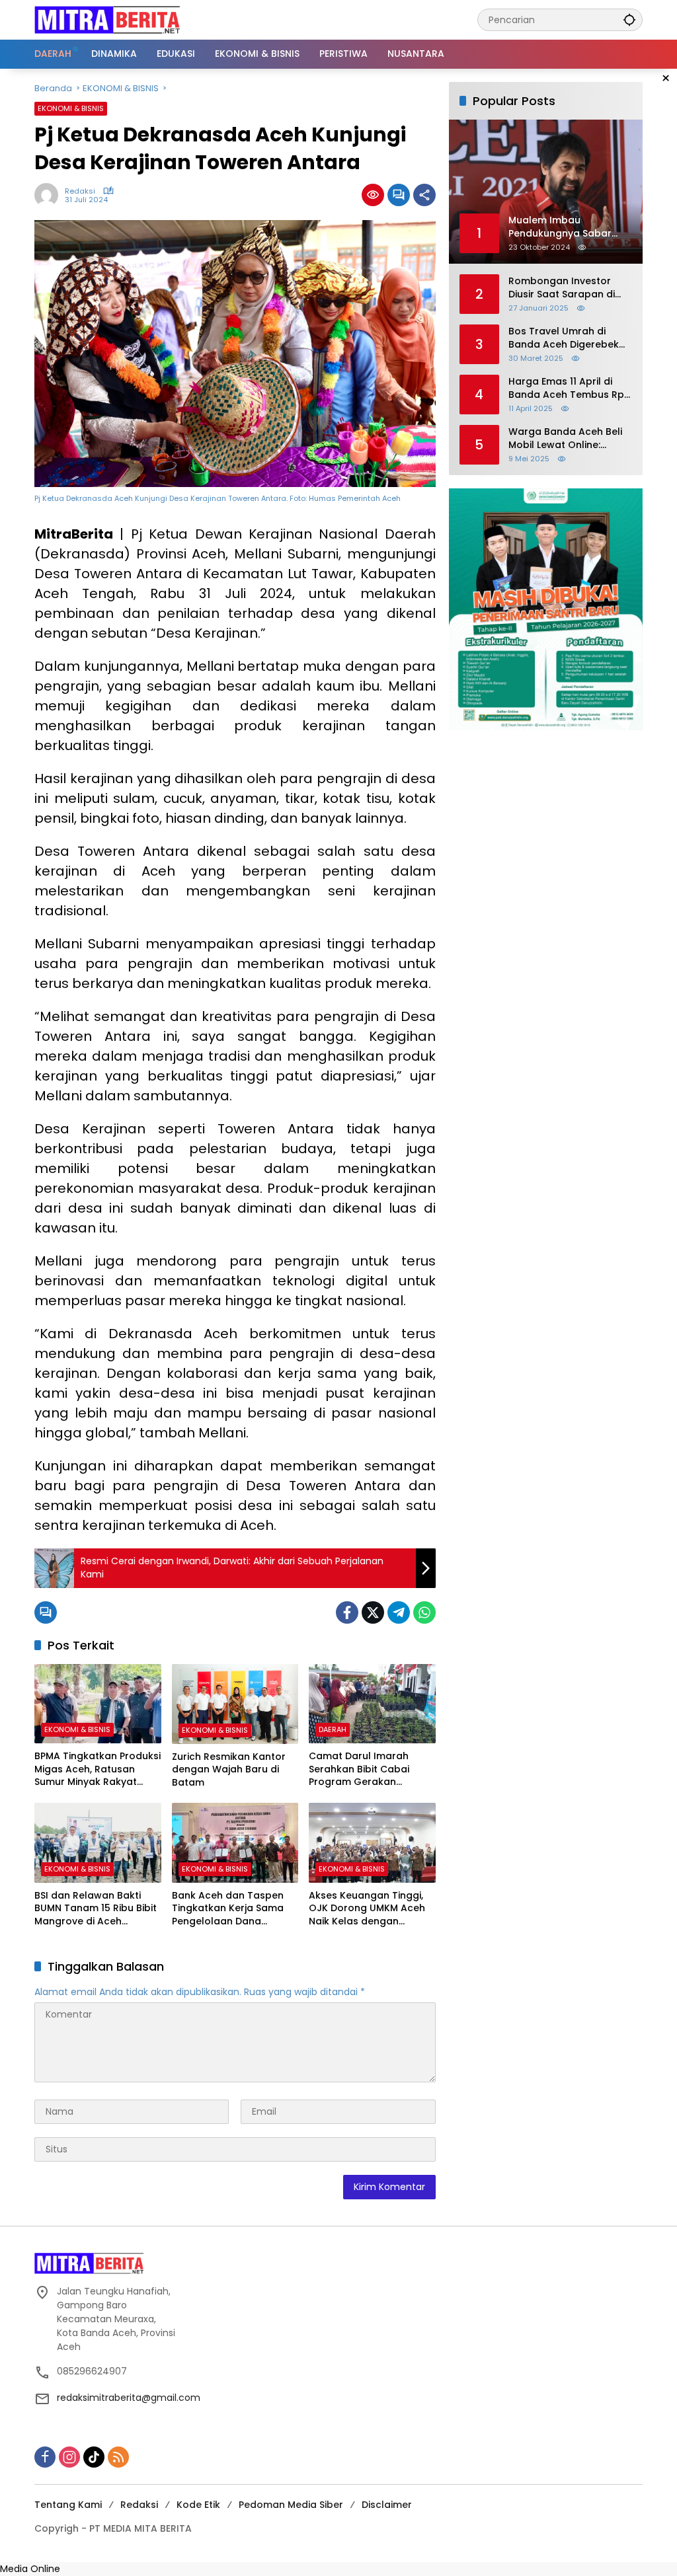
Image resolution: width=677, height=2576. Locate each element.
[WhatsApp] (424, 1612)
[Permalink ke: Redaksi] (50, 195)
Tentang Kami (68, 2505)
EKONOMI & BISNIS (71, 108)
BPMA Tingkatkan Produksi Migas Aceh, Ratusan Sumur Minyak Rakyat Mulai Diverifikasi (98, 1769)
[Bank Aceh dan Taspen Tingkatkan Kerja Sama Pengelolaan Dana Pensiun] (235, 1842)
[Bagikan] (424, 195)
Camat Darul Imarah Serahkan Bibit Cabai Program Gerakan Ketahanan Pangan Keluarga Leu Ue (359, 1769)
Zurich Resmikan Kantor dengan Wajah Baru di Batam (229, 1770)
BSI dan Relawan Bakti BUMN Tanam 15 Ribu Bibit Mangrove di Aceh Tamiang (96, 1909)
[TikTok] (94, 2457)
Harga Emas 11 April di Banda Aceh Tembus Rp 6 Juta (566, 388)
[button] (629, 19)
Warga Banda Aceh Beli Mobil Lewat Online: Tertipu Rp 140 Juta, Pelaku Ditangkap (565, 438)
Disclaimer (387, 2505)
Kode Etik (198, 2505)
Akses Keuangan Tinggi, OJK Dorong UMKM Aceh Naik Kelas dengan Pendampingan (367, 1909)
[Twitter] (373, 1612)
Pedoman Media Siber (291, 2505)
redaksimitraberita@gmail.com (129, 2398)
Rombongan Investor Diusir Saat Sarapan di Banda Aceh (562, 288)
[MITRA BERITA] (107, 19)
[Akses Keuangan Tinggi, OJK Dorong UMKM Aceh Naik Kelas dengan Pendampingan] (372, 1842)
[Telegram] (399, 1612)
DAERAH (333, 1729)
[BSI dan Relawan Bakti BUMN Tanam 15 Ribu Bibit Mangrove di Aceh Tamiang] (98, 1842)
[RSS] (118, 2457)
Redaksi (80, 191)
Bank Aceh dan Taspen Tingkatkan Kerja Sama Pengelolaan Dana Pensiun (228, 1909)
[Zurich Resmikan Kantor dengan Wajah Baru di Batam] (235, 1704)
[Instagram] (69, 2457)
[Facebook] (347, 1612)
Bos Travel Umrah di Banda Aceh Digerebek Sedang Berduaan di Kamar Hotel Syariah (564, 338)
